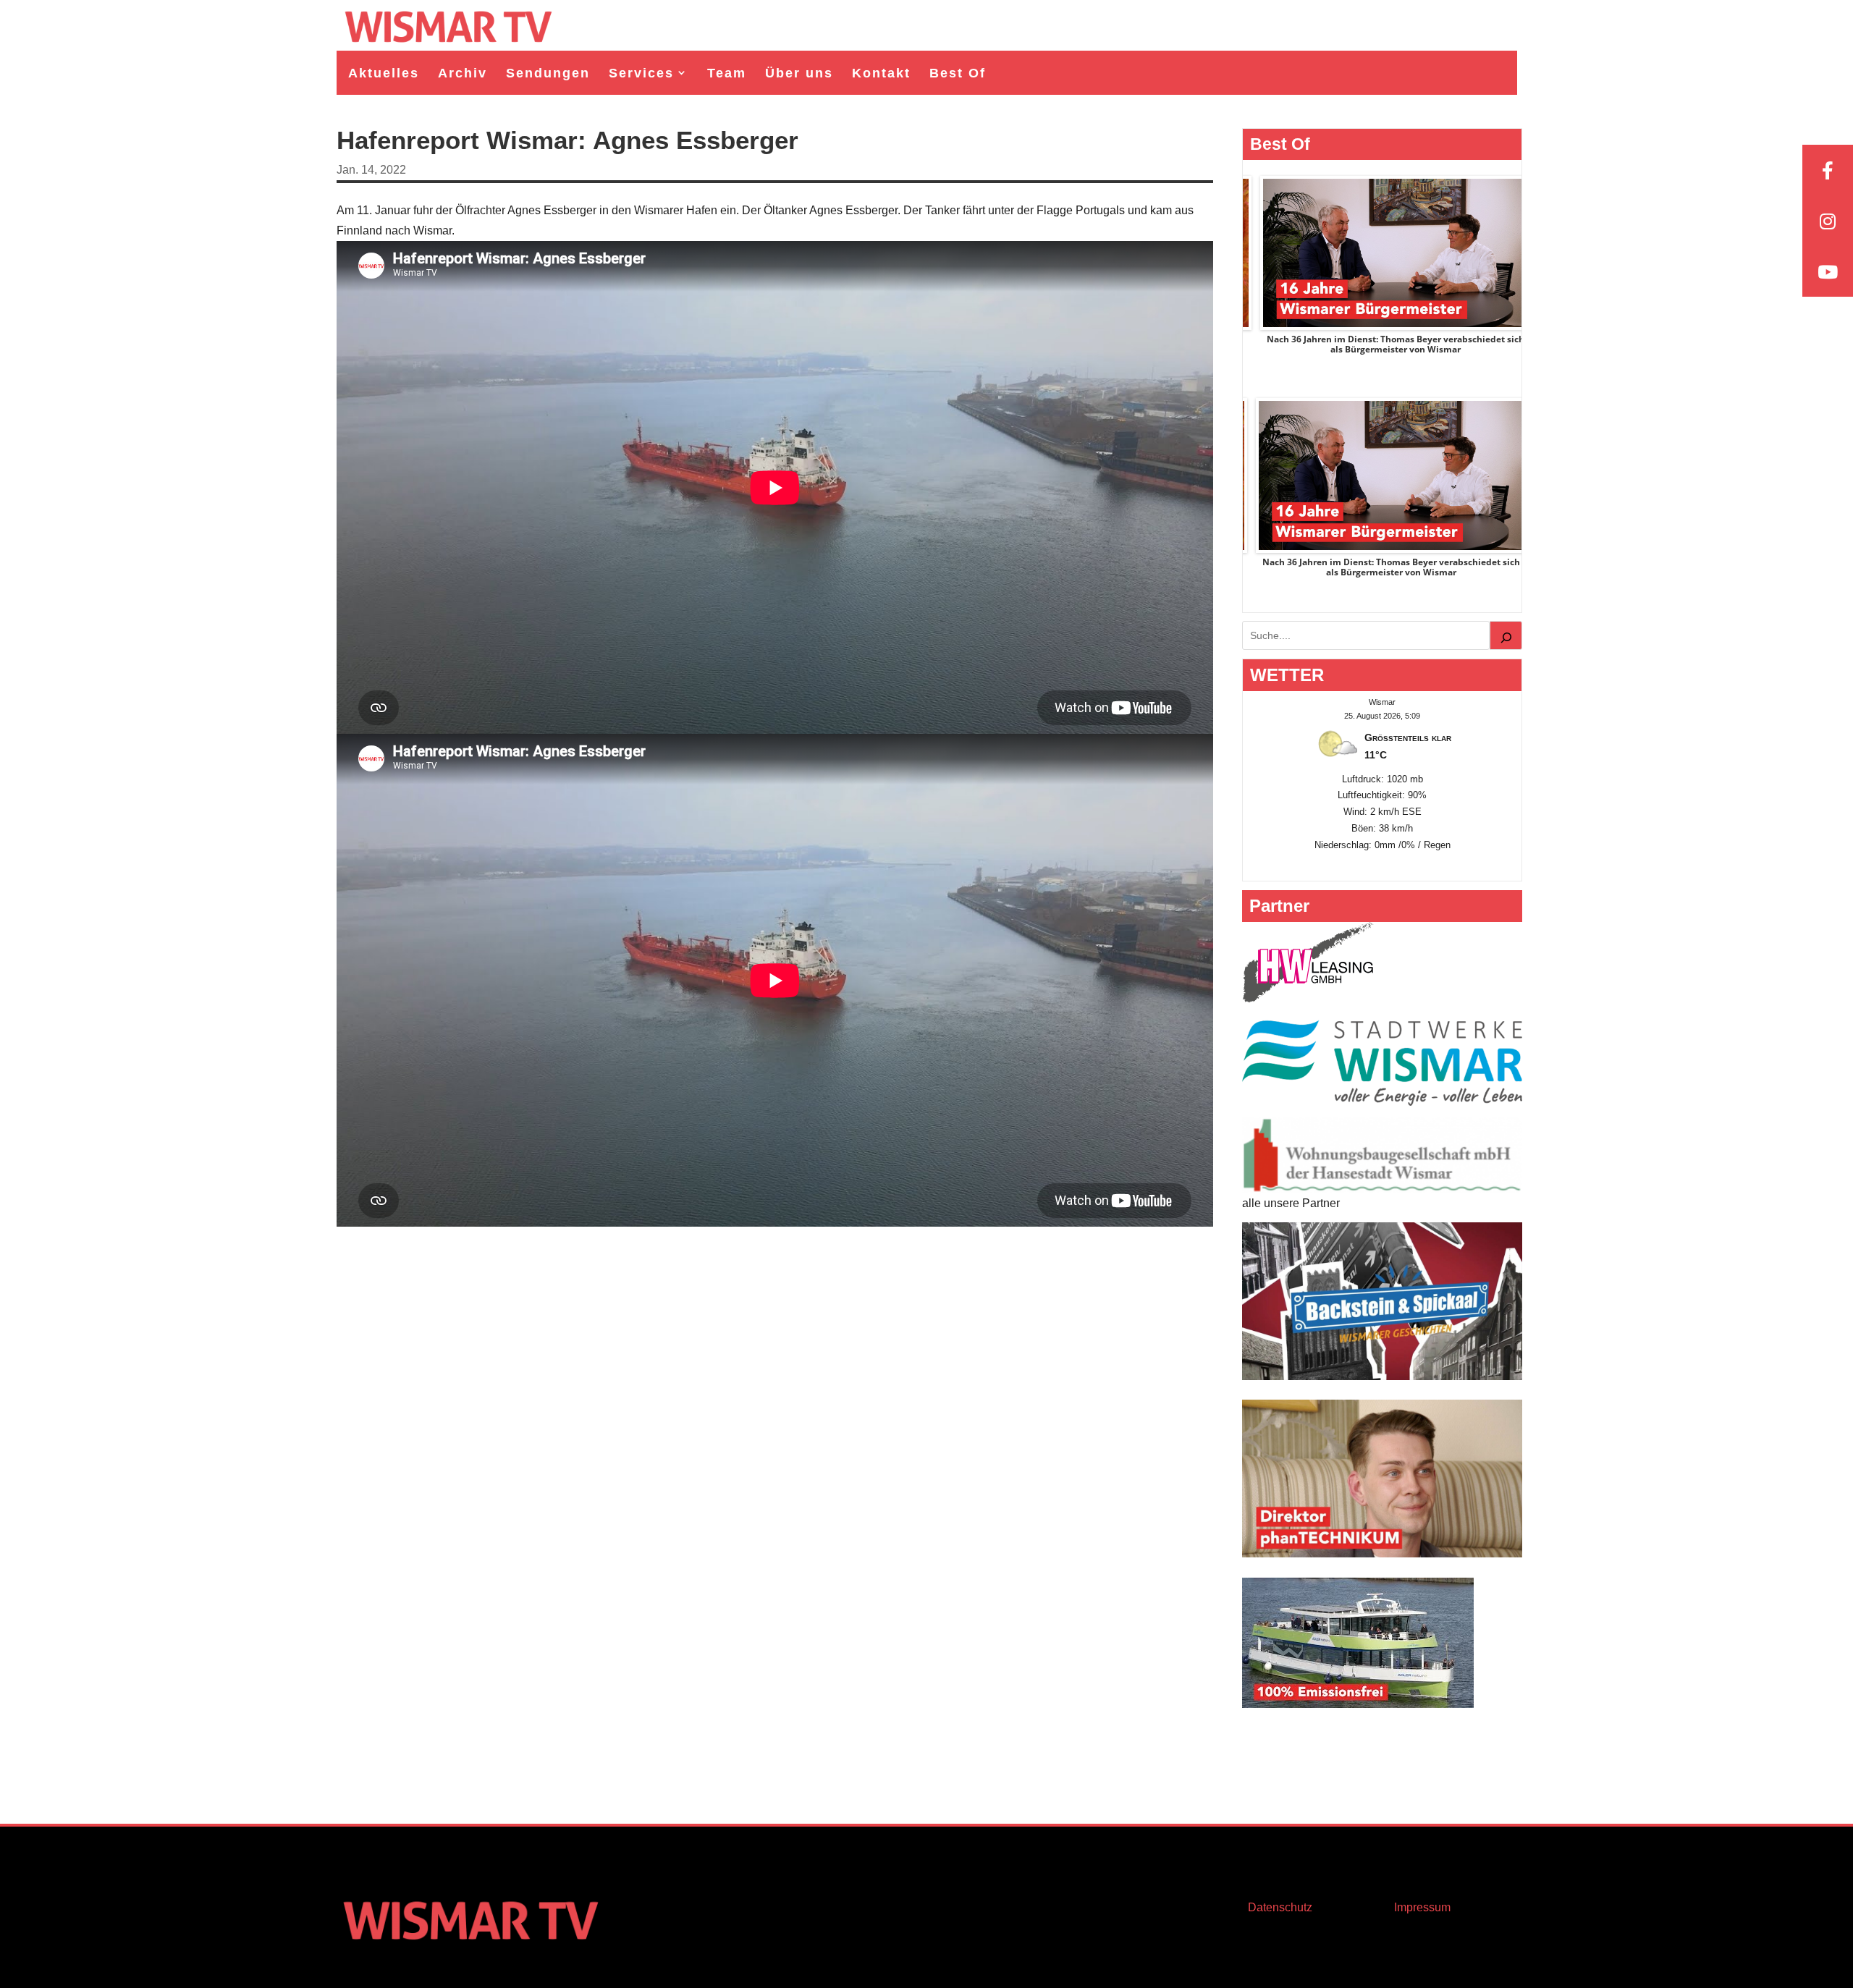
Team (727, 73)
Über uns (799, 73)
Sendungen (548, 73)
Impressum (1422, 1907)
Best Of (958, 73)
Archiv (463, 73)
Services (641, 73)
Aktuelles (384, 73)
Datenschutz (1280, 1907)
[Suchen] (1506, 635)
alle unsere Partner (1291, 1203)
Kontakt (881, 73)
